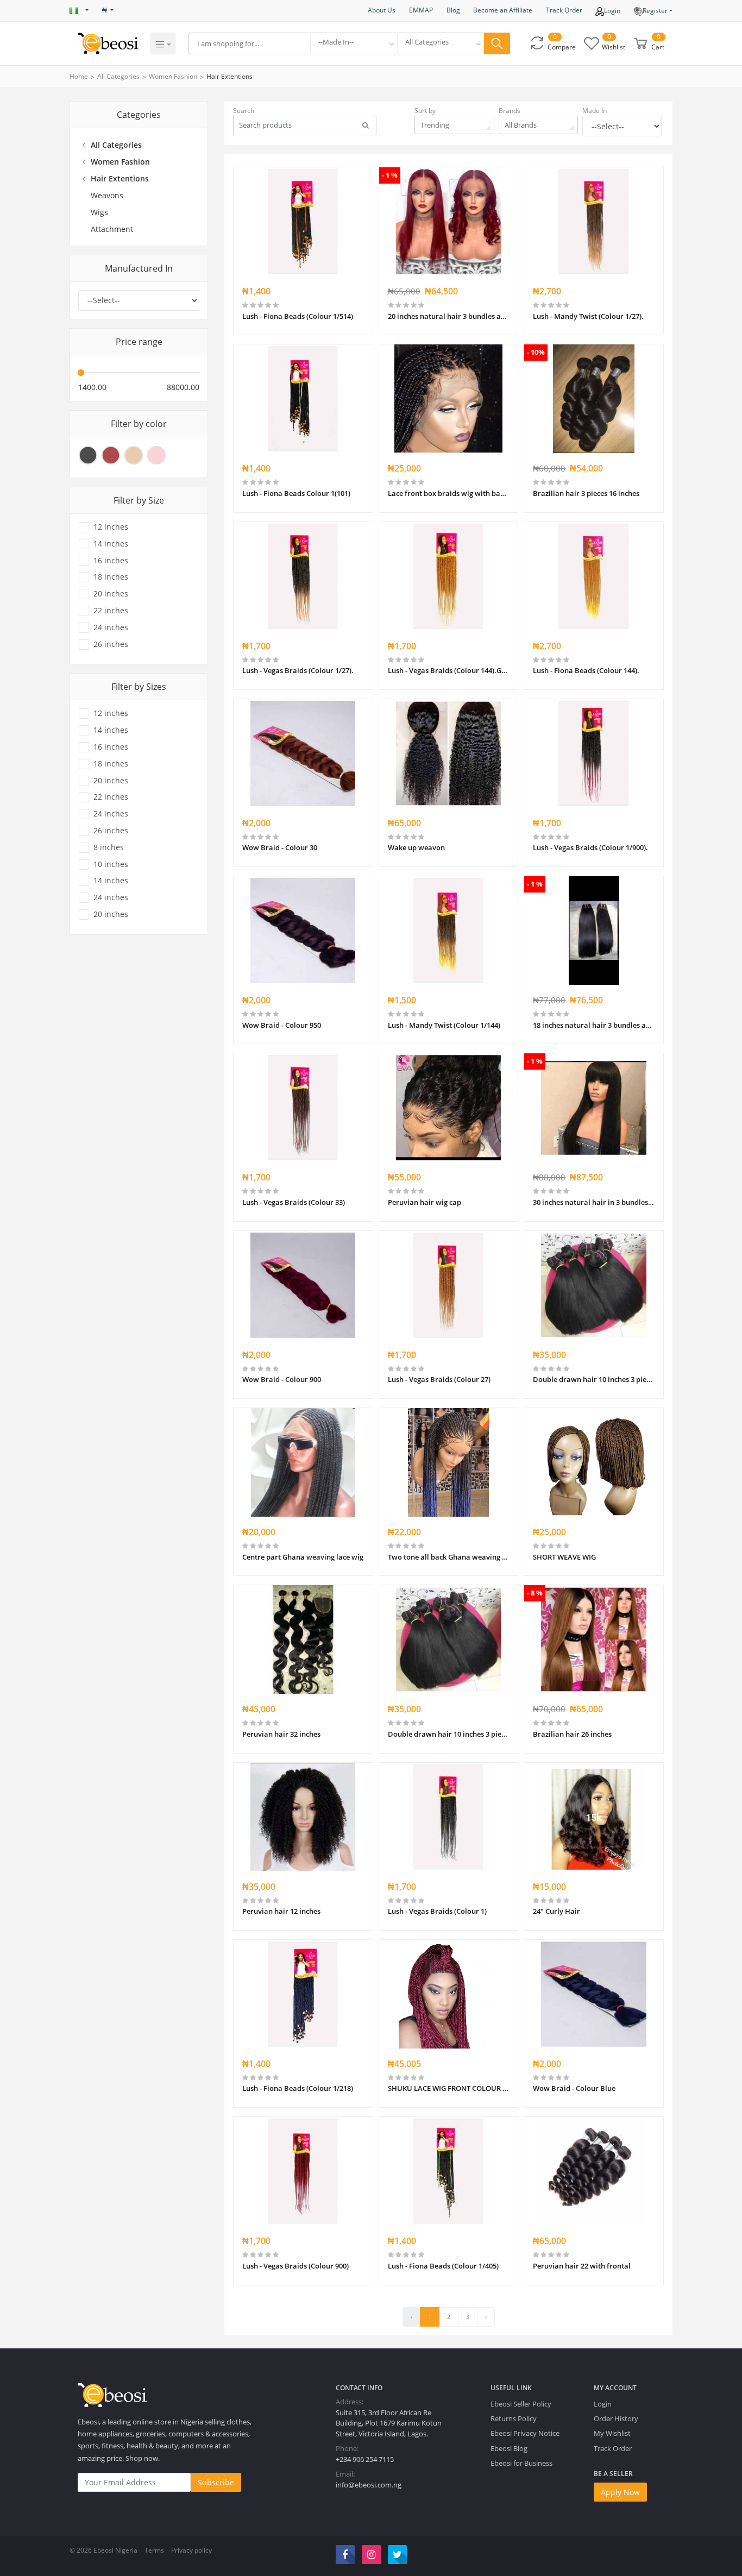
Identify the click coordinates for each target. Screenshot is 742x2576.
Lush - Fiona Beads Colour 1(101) (296, 493)
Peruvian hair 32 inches (281, 1734)
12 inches (111, 527)
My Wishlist (612, 2433)
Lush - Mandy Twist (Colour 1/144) (444, 1025)
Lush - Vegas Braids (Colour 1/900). (590, 847)
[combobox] (354, 43)
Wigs (99, 212)
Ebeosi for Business (521, 2463)
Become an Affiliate (503, 10)
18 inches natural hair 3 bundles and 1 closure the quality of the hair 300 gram (594, 1025)
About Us (382, 10)
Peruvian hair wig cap (425, 1202)
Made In (595, 111)
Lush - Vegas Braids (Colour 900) (295, 2266)
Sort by (425, 111)
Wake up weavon (416, 847)
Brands (510, 111)
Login (612, 11)
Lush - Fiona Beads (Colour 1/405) (443, 2266)
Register (655, 11)
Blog (453, 10)
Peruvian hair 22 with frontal (582, 2266)
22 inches (111, 611)
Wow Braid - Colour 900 (282, 1379)
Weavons (107, 195)
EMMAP (421, 10)
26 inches (111, 644)
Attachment (112, 229)
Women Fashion (173, 76)
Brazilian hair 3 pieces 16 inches (586, 493)
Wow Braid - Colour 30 (280, 847)
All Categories (118, 76)
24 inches (111, 627)
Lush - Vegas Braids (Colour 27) (439, 1379)
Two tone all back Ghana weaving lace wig (449, 1557)
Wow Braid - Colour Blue (574, 2088)
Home (79, 76)
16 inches (111, 561)
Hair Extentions (229, 76)
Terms (154, 2550)
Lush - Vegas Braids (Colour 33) (294, 1202)
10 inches (111, 864)
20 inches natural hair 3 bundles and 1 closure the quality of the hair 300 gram (449, 316)
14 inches (111, 544)
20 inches (111, 594)
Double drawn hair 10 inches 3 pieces (594, 1379)
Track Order (564, 10)
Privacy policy (191, 2550)
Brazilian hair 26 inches (572, 1734)
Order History (616, 2418)
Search (244, 111)
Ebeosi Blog (509, 2448)
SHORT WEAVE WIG (564, 1557)
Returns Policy (514, 2418)
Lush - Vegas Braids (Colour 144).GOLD (449, 670)
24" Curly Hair (556, 1911)
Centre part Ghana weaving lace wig (303, 1557)
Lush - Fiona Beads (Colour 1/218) (298, 2088)
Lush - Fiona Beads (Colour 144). (586, 670)
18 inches (111, 577)
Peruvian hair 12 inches (281, 1911)
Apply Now (620, 2492)
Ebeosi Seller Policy (521, 2404)
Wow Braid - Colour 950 (282, 1025)
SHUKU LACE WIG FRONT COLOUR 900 (449, 2088)
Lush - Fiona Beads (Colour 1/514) (298, 316)
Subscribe (216, 2482)
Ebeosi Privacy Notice (525, 2433)
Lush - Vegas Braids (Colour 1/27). (298, 670)
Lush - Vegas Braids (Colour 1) (437, 1911)
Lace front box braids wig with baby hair (449, 493)
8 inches (109, 847)
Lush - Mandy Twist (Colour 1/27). (588, 316)
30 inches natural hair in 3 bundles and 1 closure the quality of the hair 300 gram (594, 1202)
